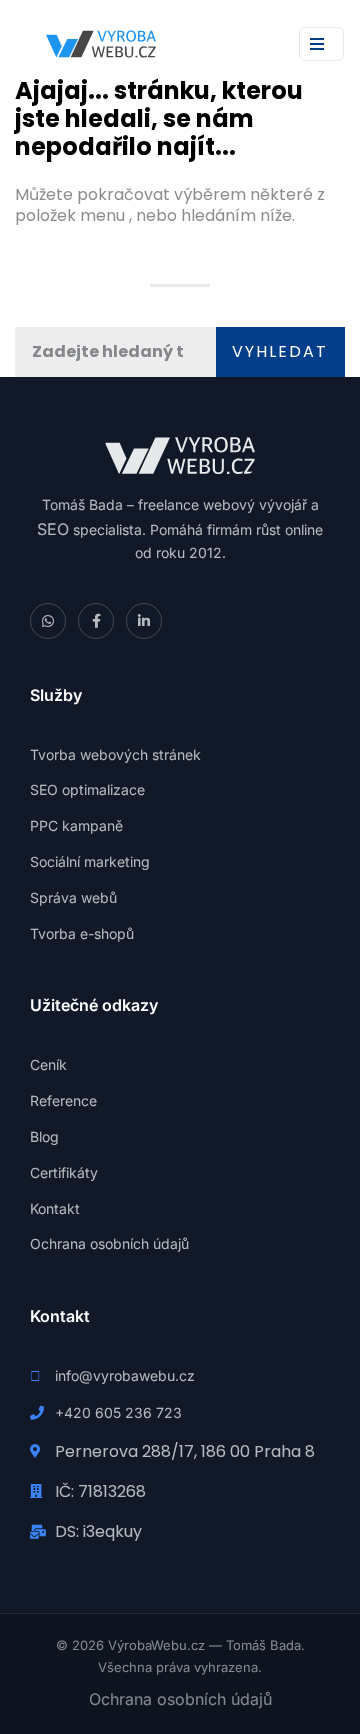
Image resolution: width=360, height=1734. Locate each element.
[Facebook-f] (96, 621)
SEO (53, 529)
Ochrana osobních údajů (180, 1699)
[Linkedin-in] (144, 621)
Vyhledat (280, 351)
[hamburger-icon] (321, 44)
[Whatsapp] (48, 621)
